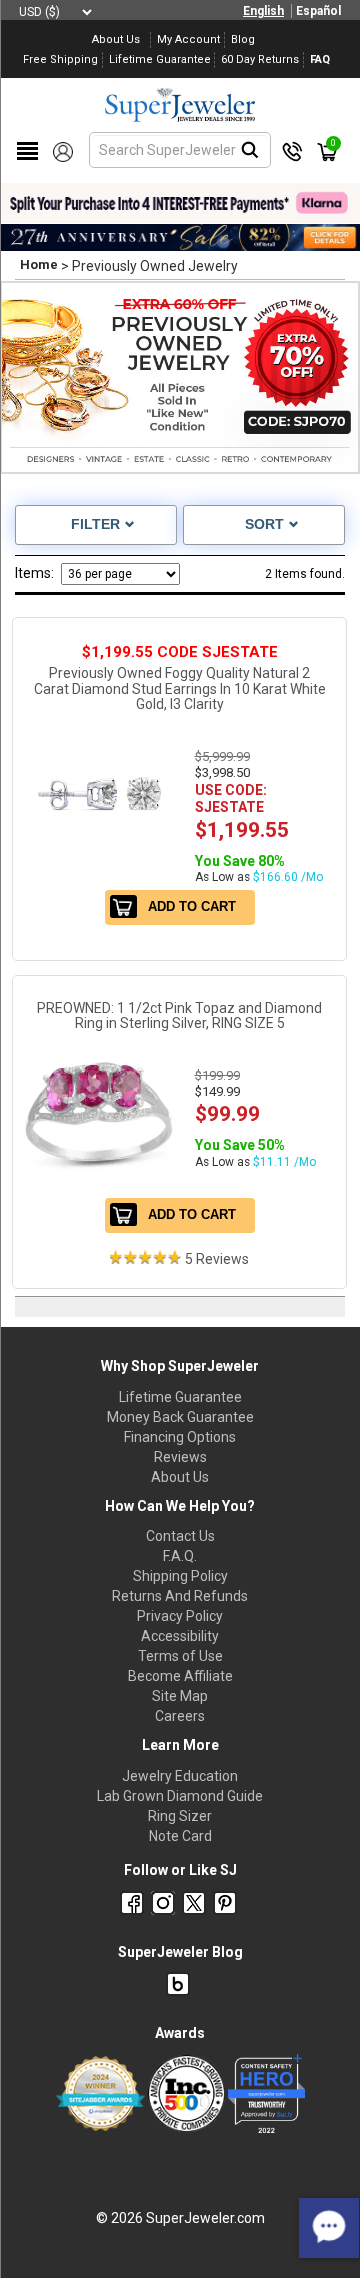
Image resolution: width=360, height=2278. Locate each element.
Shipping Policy (180, 1576)
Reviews (180, 1457)
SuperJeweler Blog (180, 1952)
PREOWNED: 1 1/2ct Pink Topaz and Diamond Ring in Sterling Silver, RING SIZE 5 (179, 1015)
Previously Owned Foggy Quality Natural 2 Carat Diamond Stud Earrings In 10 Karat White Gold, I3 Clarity (180, 688)
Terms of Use (180, 1656)
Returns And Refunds (180, 1596)
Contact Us (180, 1536)
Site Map (180, 1696)
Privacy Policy (180, 1616)
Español (318, 11)
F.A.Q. (180, 1556)
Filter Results (96, 526)
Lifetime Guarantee (180, 1397)
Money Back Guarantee (180, 1417)
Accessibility (180, 1636)
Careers (180, 1716)
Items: (34, 573)
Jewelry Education (180, 1776)
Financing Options (180, 1437)
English (263, 11)
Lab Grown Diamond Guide (180, 1796)
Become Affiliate (180, 1676)
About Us (180, 1477)
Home (39, 264)
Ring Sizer (180, 1816)
